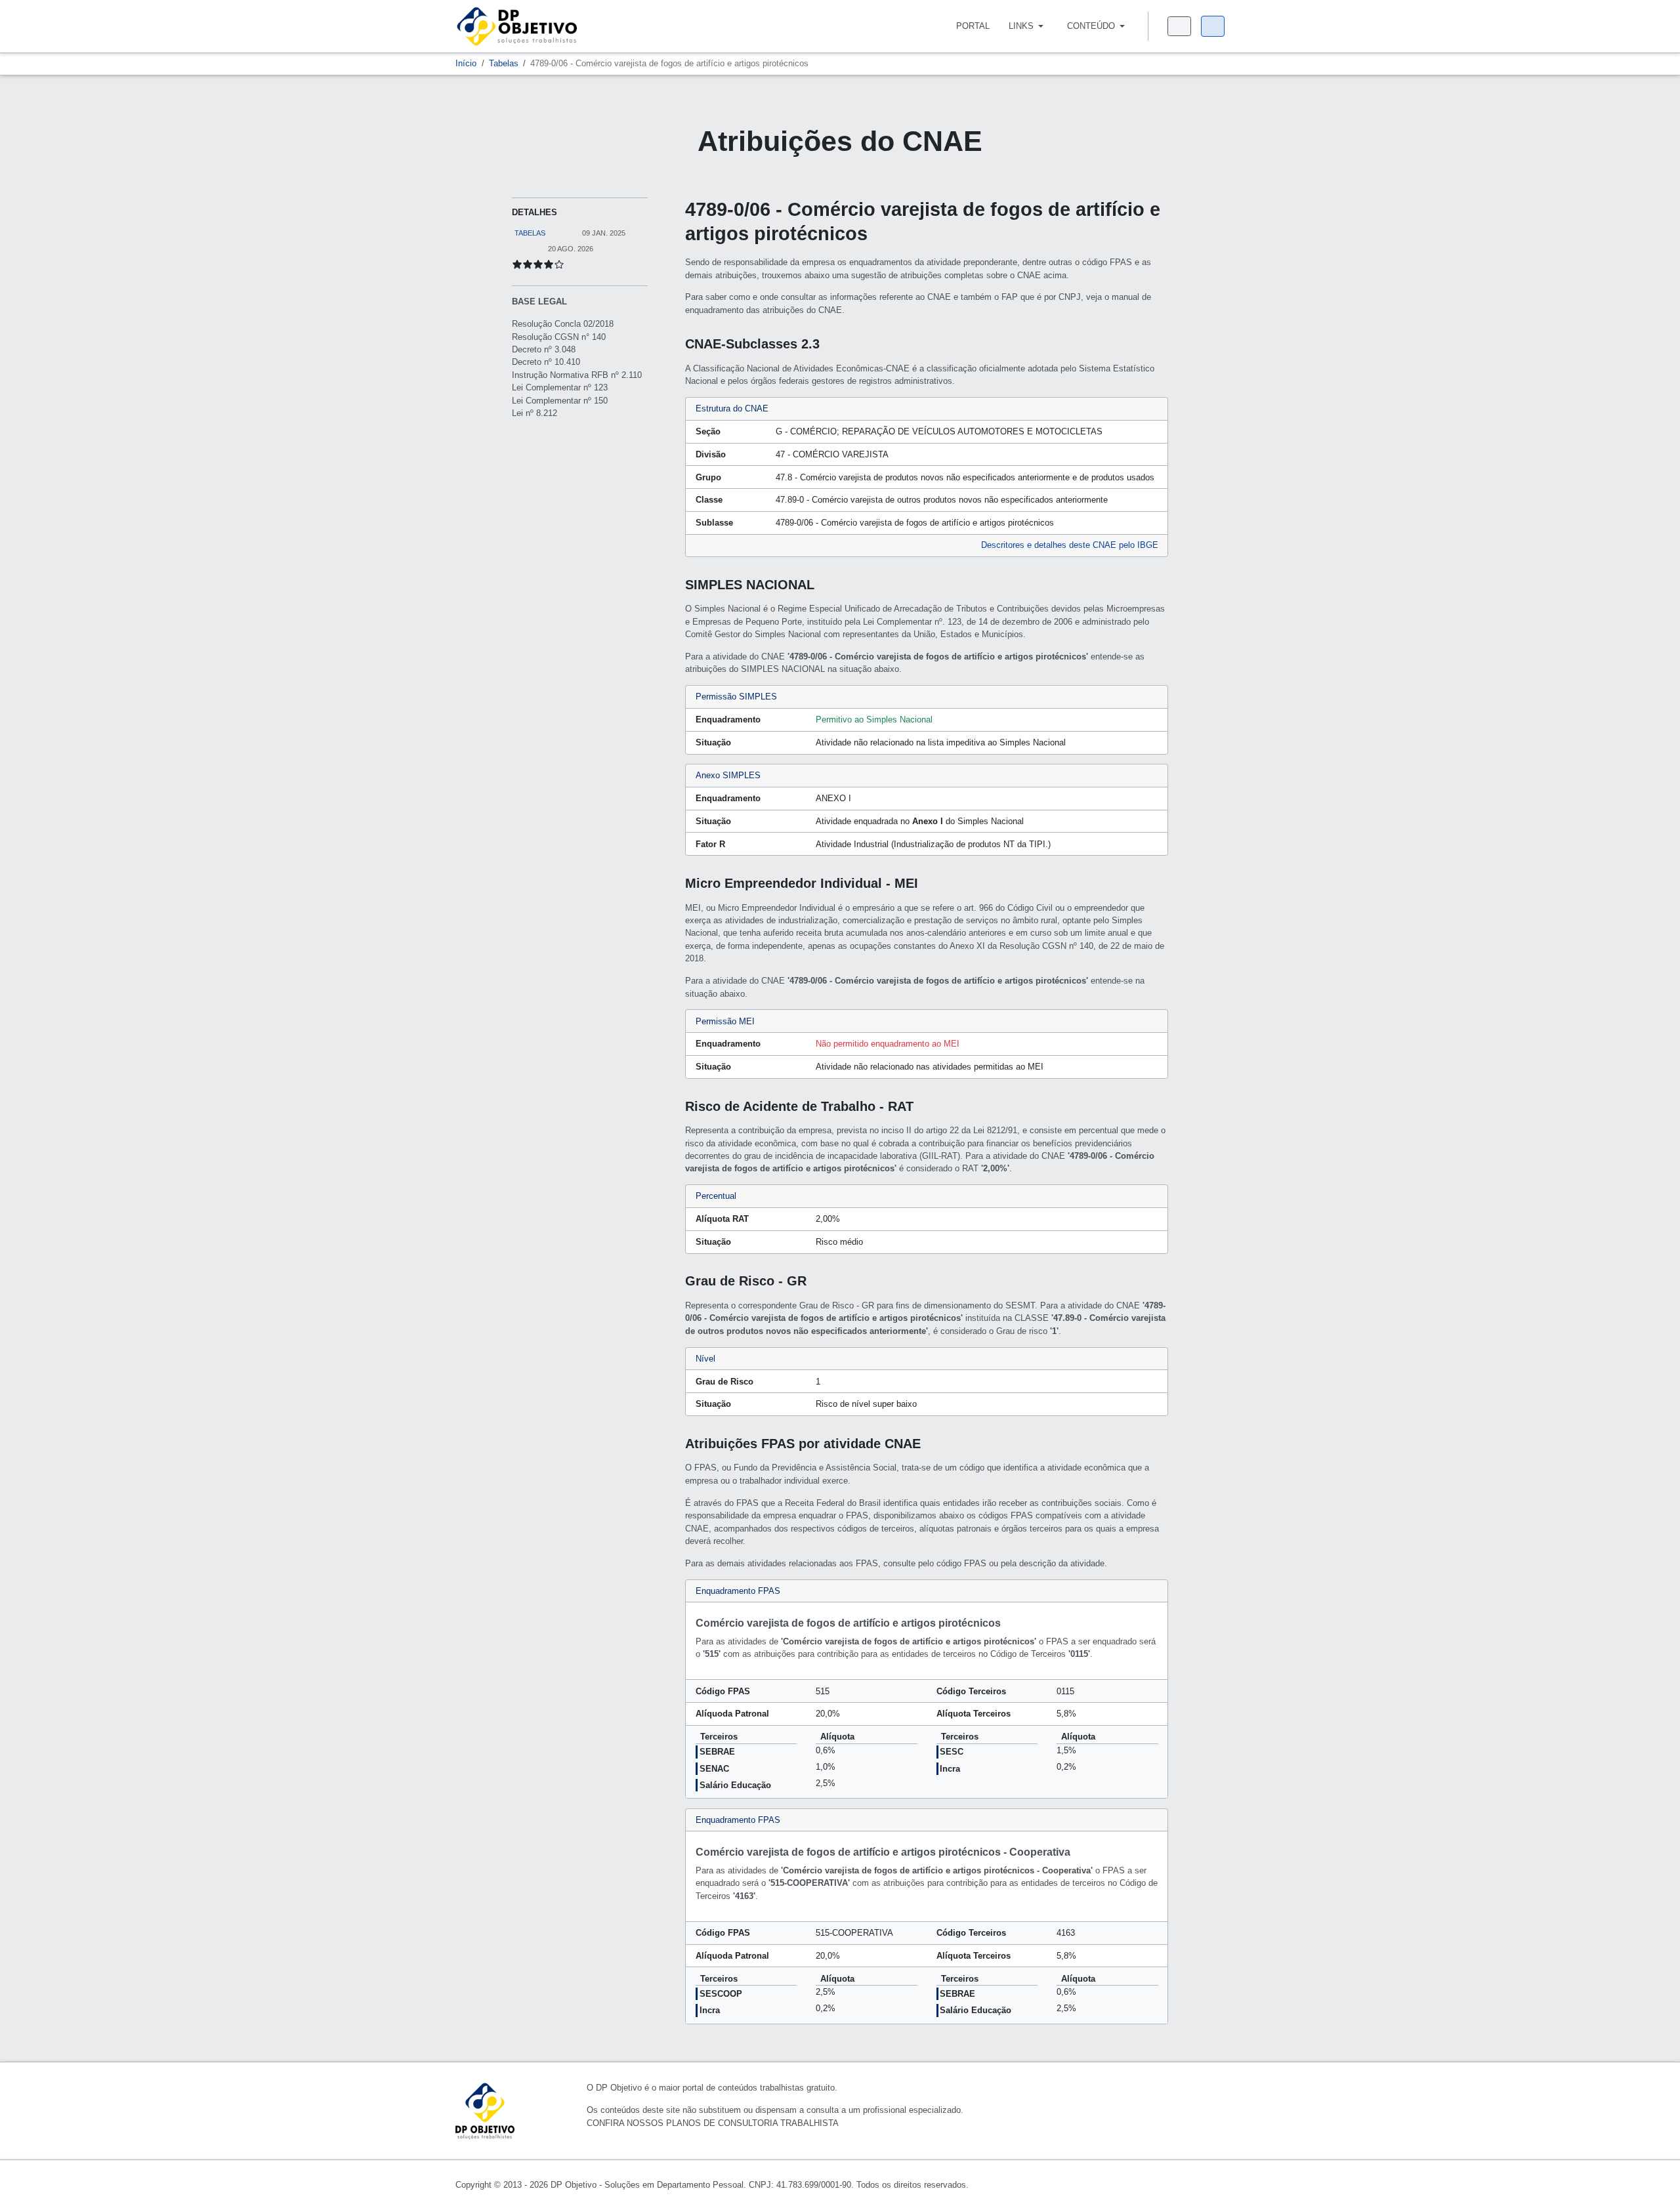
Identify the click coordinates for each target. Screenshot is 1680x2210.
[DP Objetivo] (517, 25)
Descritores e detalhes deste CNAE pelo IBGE (1070, 545)
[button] (1028, 26)
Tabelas (530, 233)
